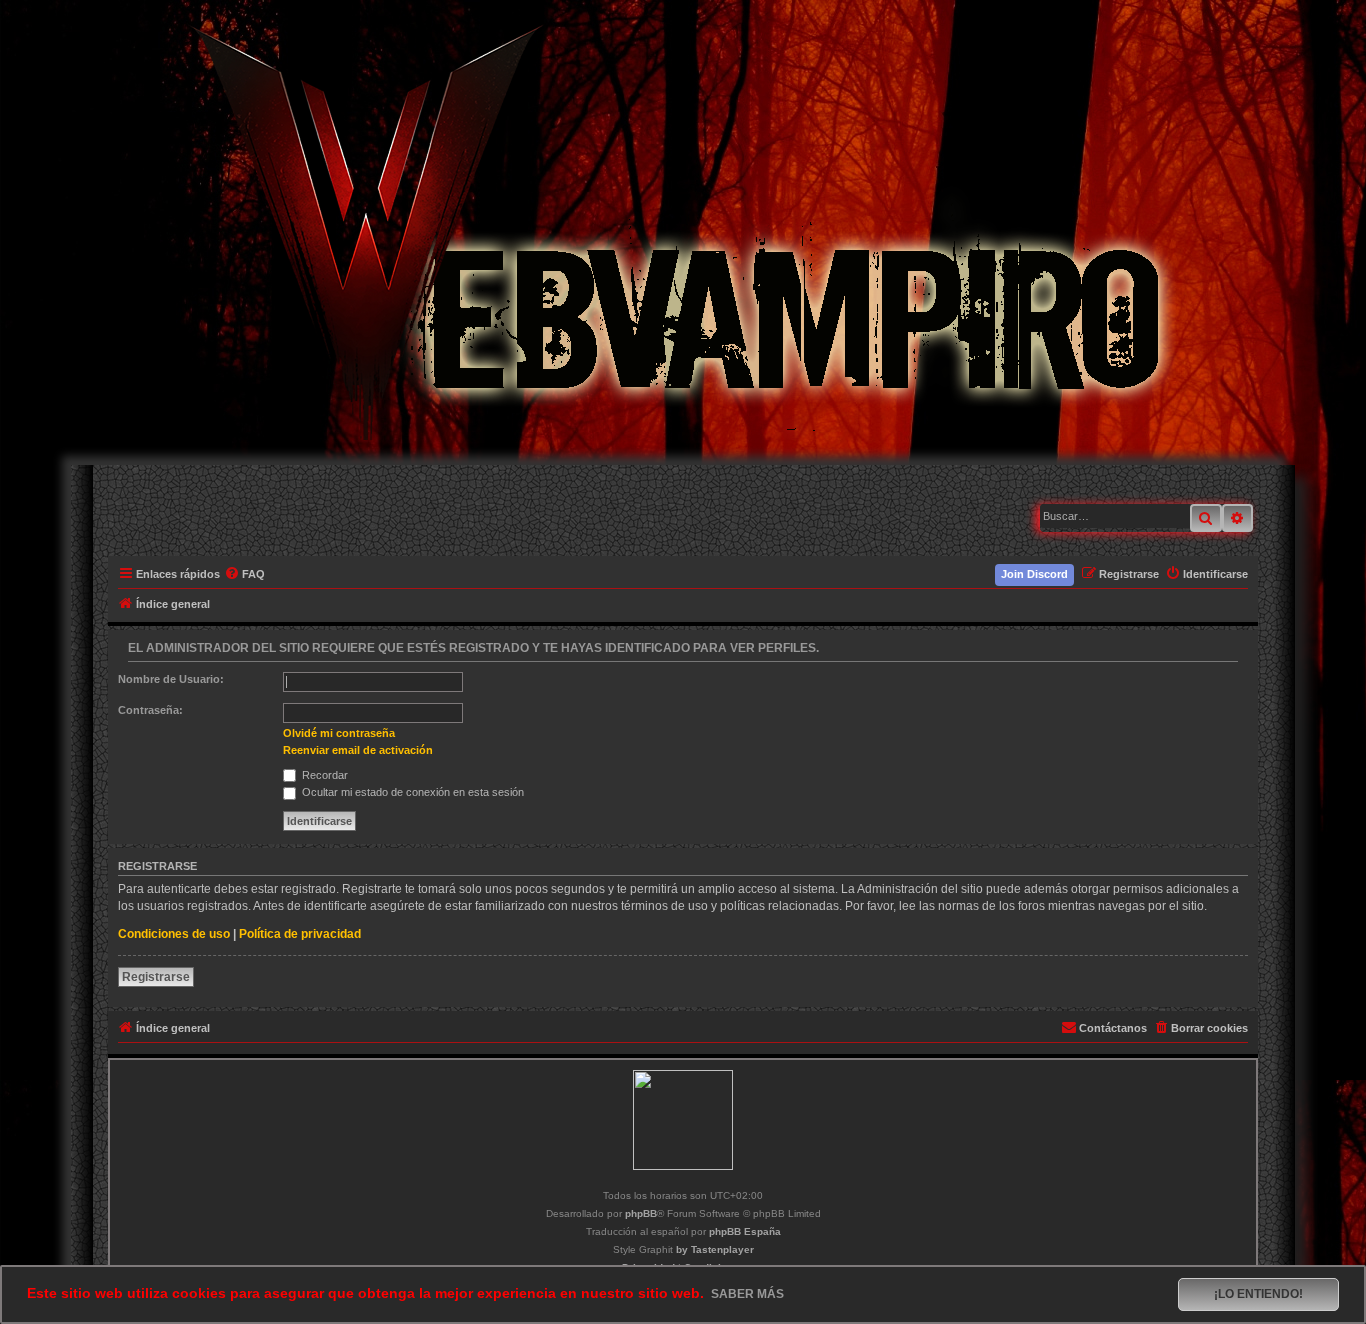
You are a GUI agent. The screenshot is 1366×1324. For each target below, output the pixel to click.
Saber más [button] (747, 1294)
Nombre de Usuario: (171, 679)
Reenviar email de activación (358, 750)
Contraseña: (150, 710)
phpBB (641, 1213)
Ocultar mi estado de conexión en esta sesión (411, 792)
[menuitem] (245, 574)
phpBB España (745, 1231)
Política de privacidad (300, 934)
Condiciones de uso (174, 934)
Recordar (323, 775)
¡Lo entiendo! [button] (1258, 1294)
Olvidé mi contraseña (339, 733)
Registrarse (156, 977)
